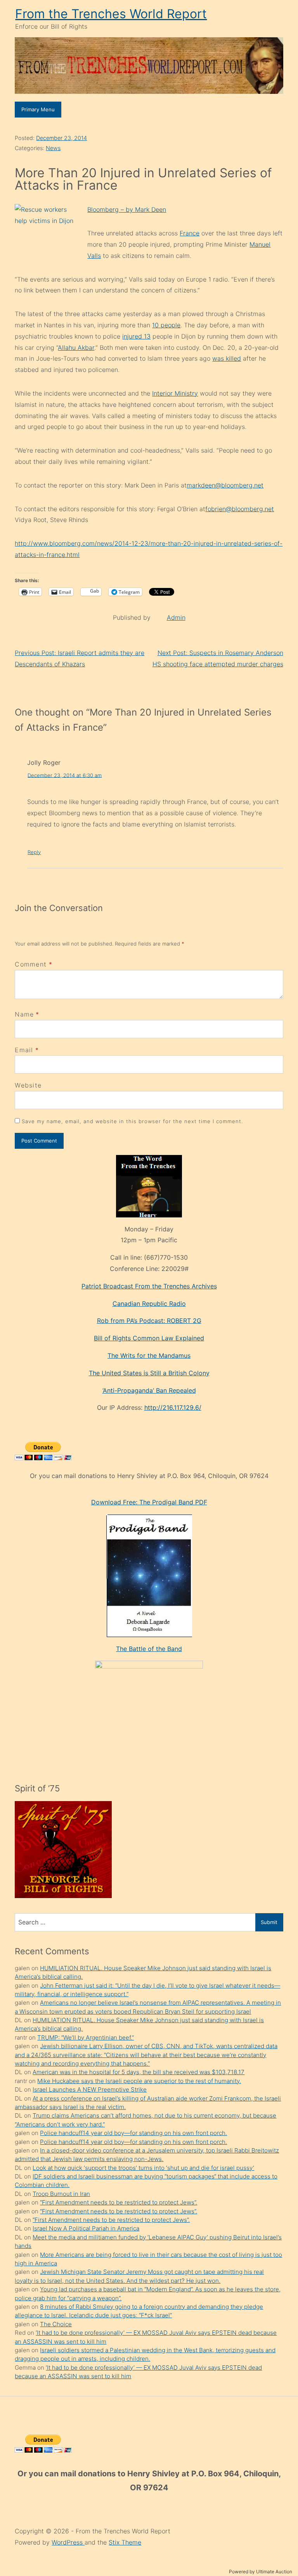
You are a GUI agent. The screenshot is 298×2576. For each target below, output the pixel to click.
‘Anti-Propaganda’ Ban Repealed (149, 1390)
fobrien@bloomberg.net (240, 509)
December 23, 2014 (62, 138)
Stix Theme (125, 2542)
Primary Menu (38, 109)
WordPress (68, 2542)
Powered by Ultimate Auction (261, 2572)
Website (28, 1085)
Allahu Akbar (76, 348)
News (53, 148)
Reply (34, 852)
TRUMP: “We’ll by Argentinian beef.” (86, 2037)
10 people (166, 325)
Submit (269, 1922)
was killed (227, 358)
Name (24, 1014)
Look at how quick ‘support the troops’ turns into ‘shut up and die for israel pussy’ (143, 2168)
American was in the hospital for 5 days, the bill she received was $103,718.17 (139, 2072)
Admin (176, 617)
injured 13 (136, 336)
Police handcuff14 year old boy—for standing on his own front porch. (133, 2133)
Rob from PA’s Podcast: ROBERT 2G (149, 1321)
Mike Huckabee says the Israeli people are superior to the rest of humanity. (139, 2081)
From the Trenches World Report (111, 14)
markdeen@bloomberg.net (225, 485)
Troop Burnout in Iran (61, 2194)
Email (24, 1050)
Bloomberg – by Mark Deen (127, 209)
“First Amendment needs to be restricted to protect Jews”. (119, 2202)
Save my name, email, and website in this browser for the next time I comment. (132, 1121)
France (190, 233)
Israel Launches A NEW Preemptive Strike (90, 2089)
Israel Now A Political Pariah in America (86, 2228)
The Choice (56, 2324)
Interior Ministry (175, 393)
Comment (34, 964)
